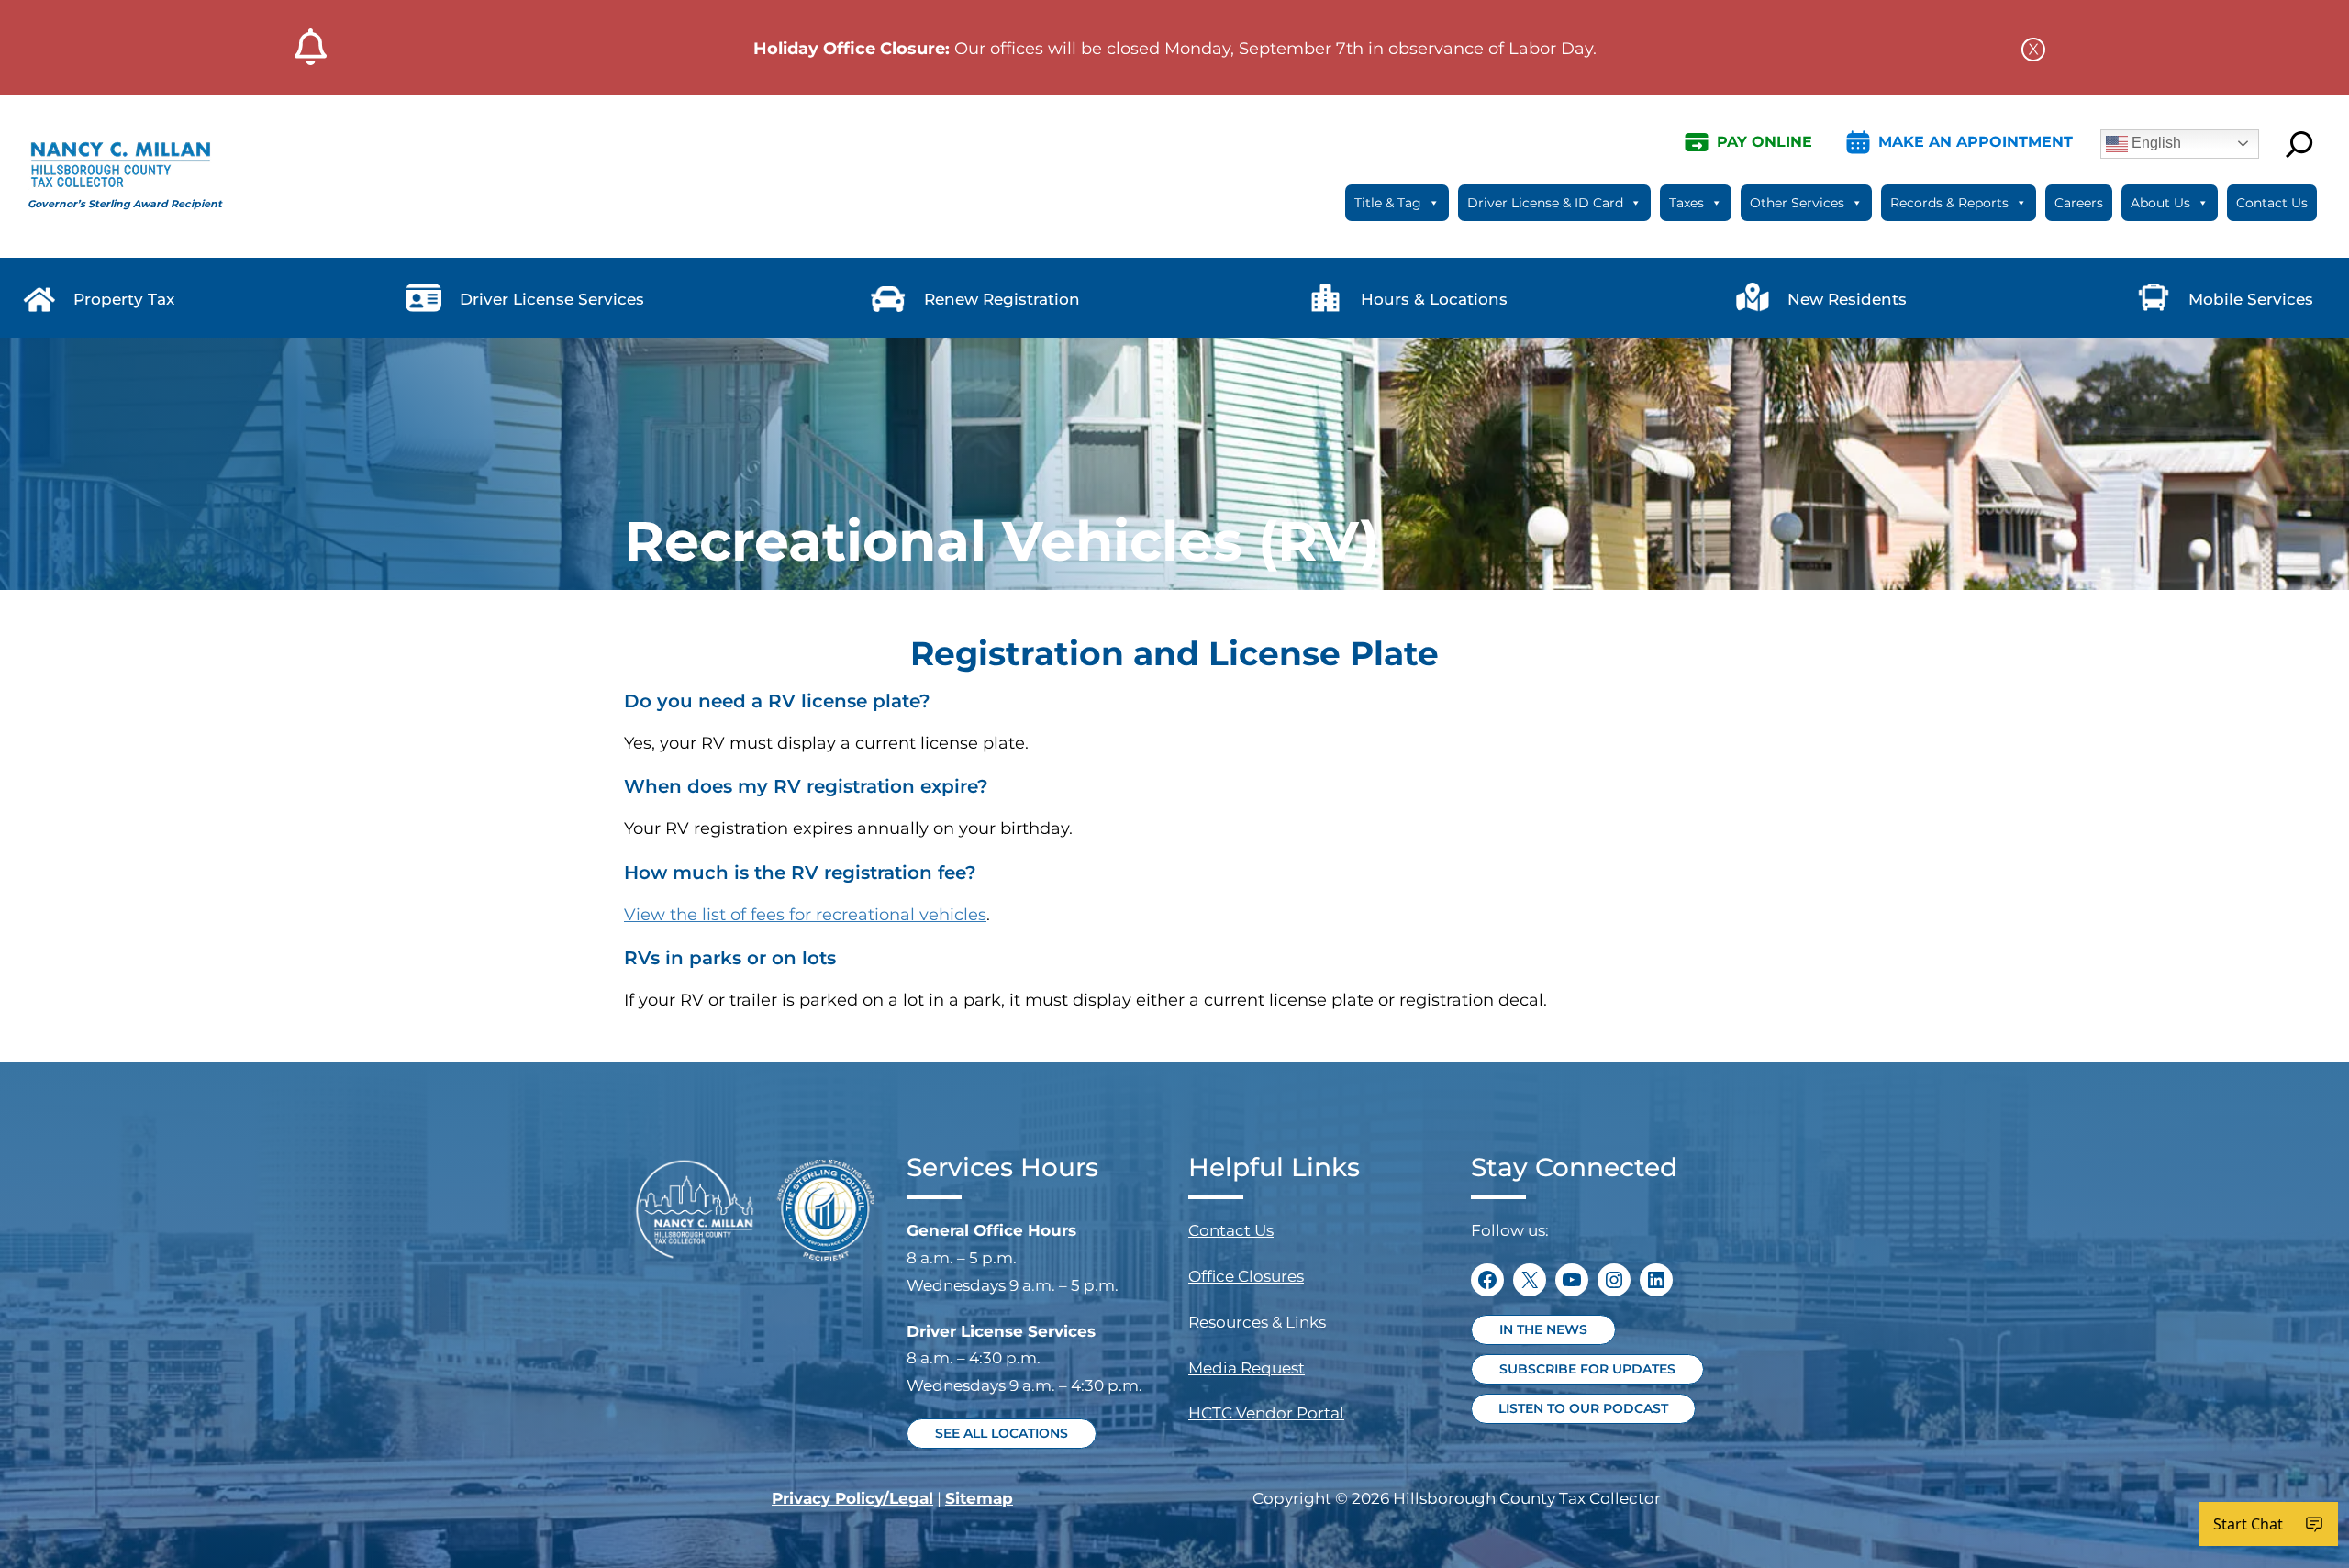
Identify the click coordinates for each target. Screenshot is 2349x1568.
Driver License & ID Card (1545, 203)
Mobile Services (2251, 299)
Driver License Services (552, 299)
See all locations (1002, 1433)
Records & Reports (1949, 203)
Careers (2079, 203)
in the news (1543, 1329)
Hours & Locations (1434, 299)
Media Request (1247, 1368)
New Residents (1847, 299)
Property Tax (124, 299)
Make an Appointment (1976, 142)
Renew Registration (1002, 299)
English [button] (2154, 143)
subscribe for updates (1587, 1369)
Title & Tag (1388, 203)
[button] (2033, 48)
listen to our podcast (1597, 1408)
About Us (2160, 203)
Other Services (1797, 203)
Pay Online (1765, 142)
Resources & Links (1257, 1322)
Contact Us (2272, 203)
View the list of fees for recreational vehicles (805, 915)
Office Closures (1246, 1276)
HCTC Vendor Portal (1266, 1413)
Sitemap (979, 1498)
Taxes (1687, 203)
